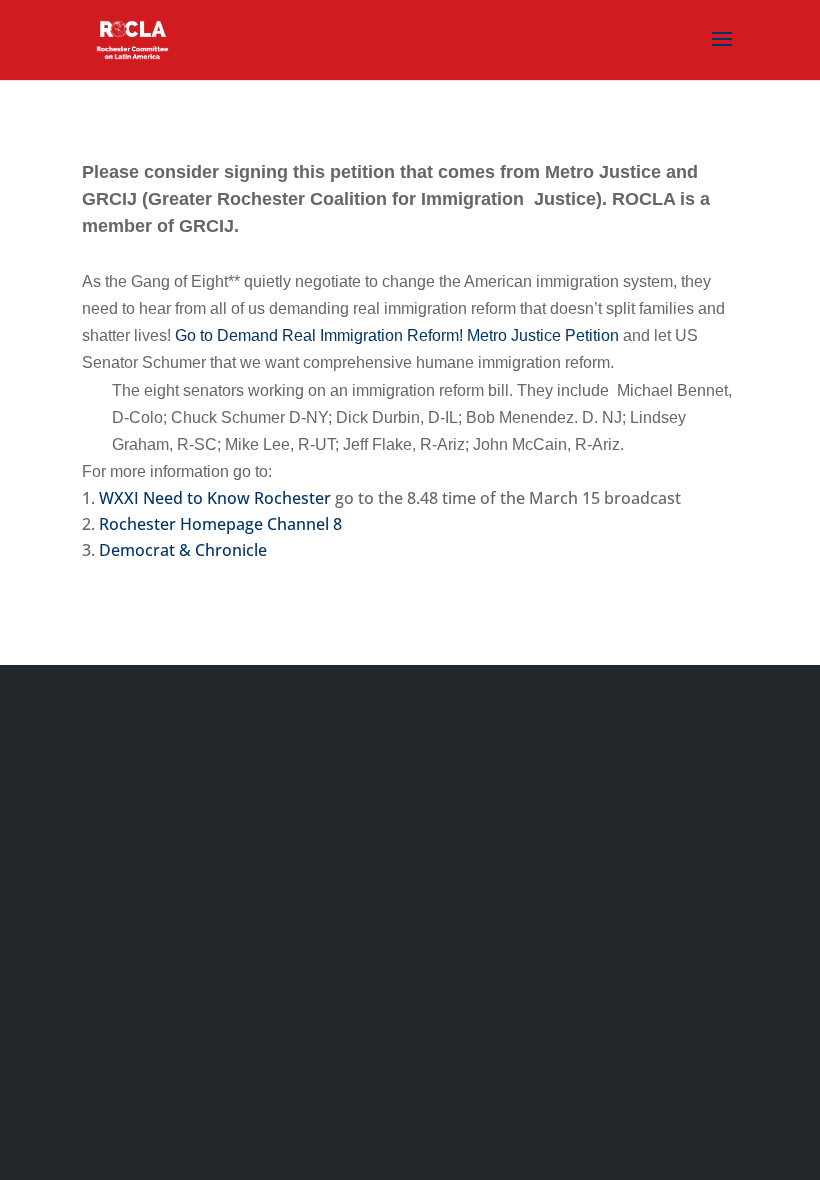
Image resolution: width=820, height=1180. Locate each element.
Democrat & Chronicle (183, 550)
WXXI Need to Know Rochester (217, 498)
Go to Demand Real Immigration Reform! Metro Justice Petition (397, 335)
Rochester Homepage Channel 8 (220, 524)
